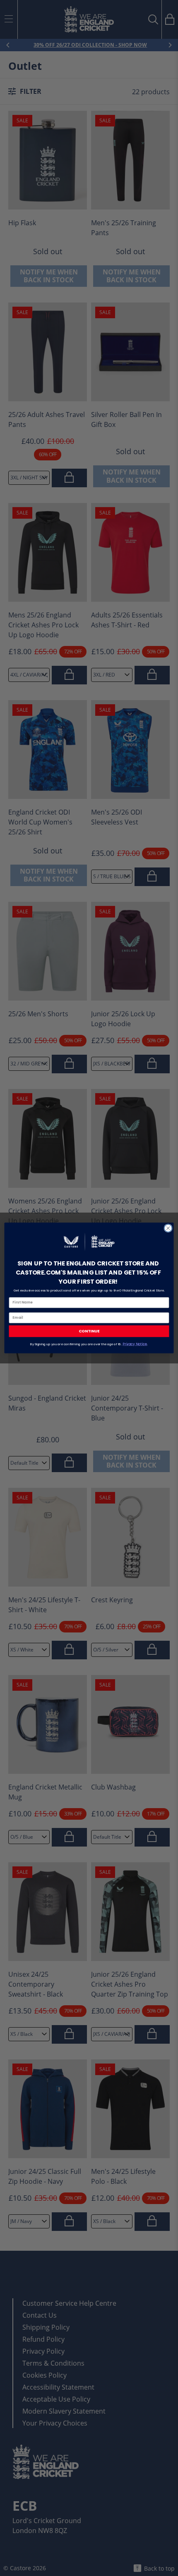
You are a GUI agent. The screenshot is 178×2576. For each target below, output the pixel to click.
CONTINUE (89, 1331)
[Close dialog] (168, 1228)
